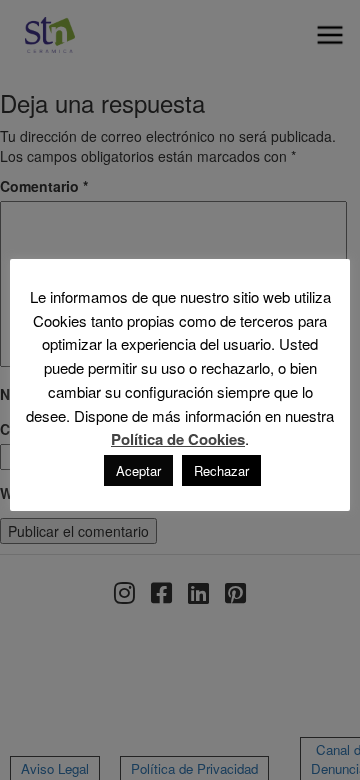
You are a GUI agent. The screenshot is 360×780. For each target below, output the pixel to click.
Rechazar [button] (221, 470)
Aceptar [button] (138, 470)
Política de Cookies (178, 439)
